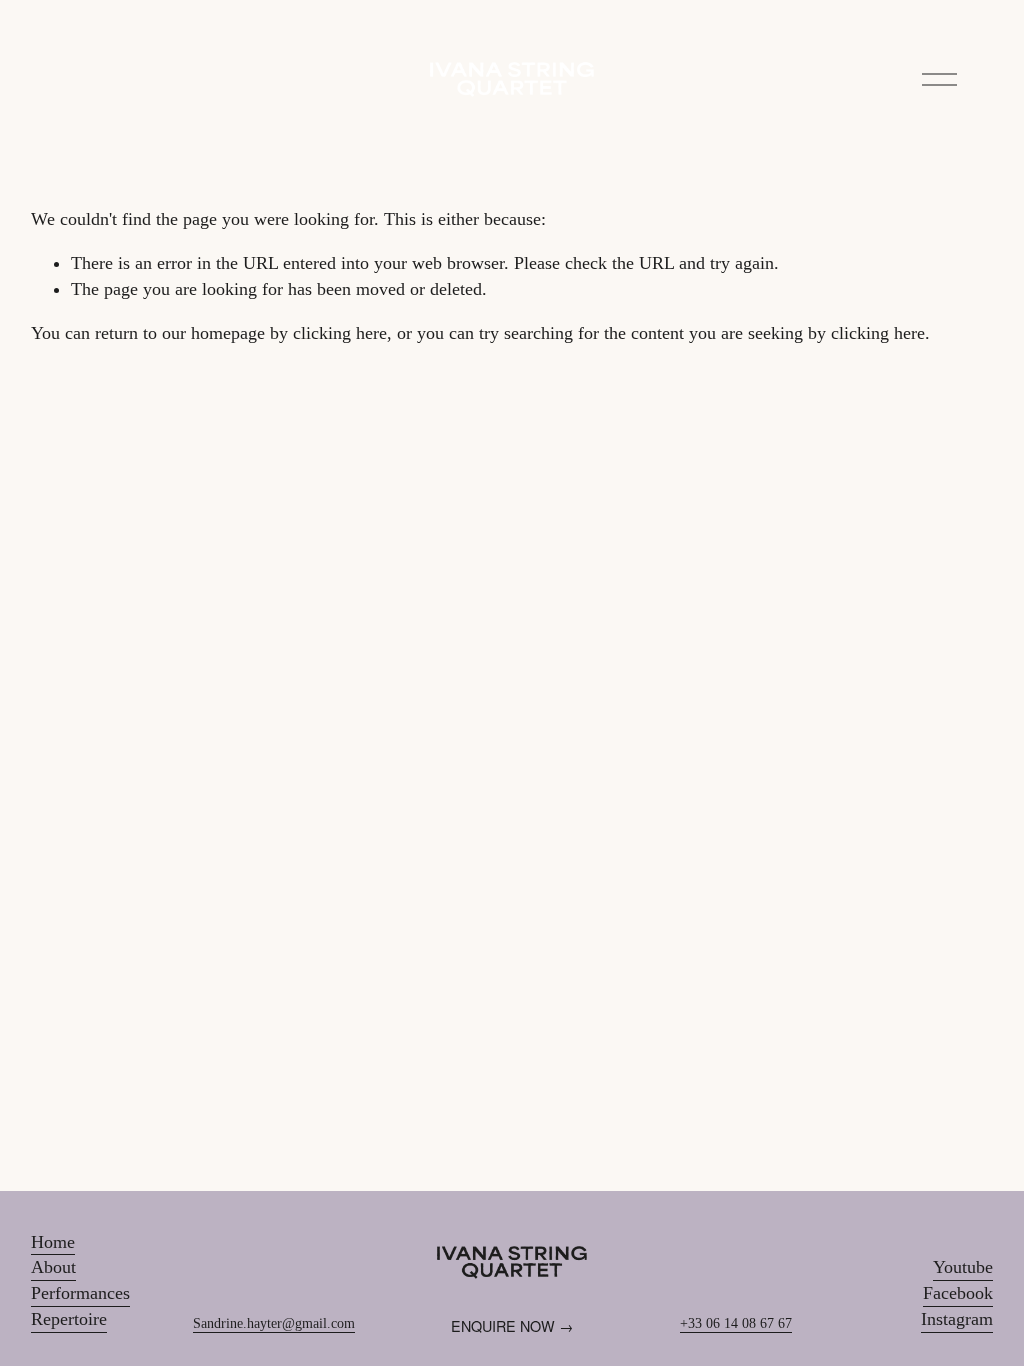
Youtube (963, 1267)
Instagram (957, 1319)
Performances (80, 1293)
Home (53, 1242)
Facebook (958, 1293)
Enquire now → (512, 1325)
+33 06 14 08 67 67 (736, 1323)
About (53, 1267)
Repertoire (69, 1319)
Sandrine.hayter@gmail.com (274, 1323)
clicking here (340, 333)
